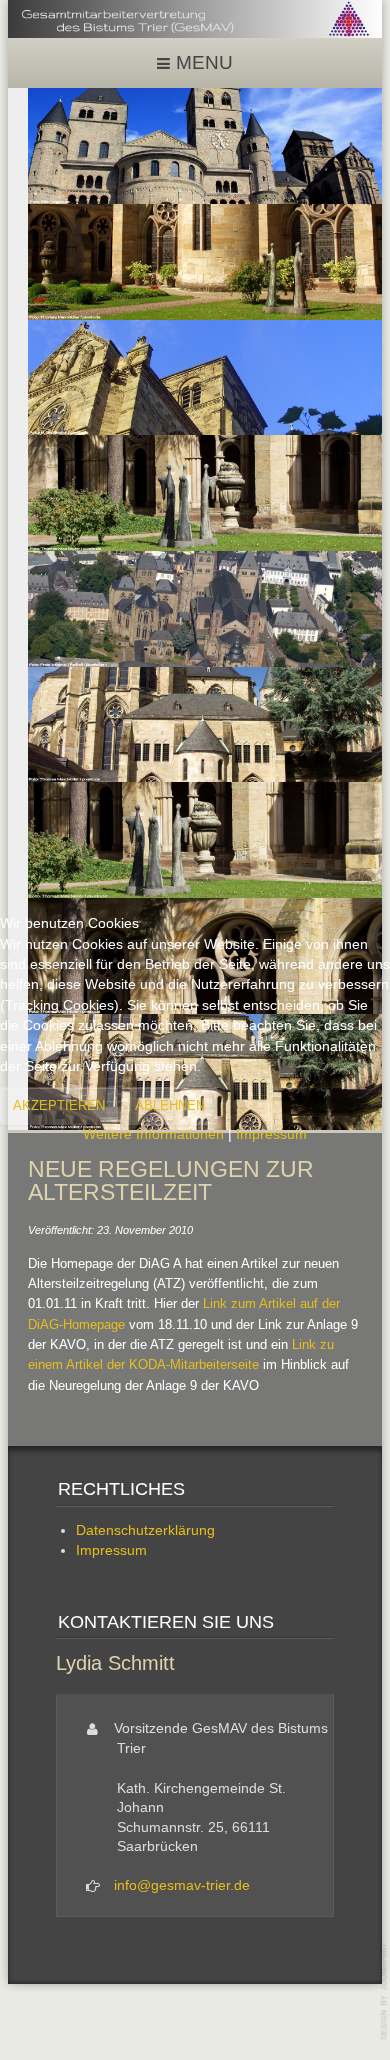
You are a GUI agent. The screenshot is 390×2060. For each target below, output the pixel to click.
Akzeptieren (59, 1105)
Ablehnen (170, 1105)
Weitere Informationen (153, 1134)
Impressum (271, 1134)
